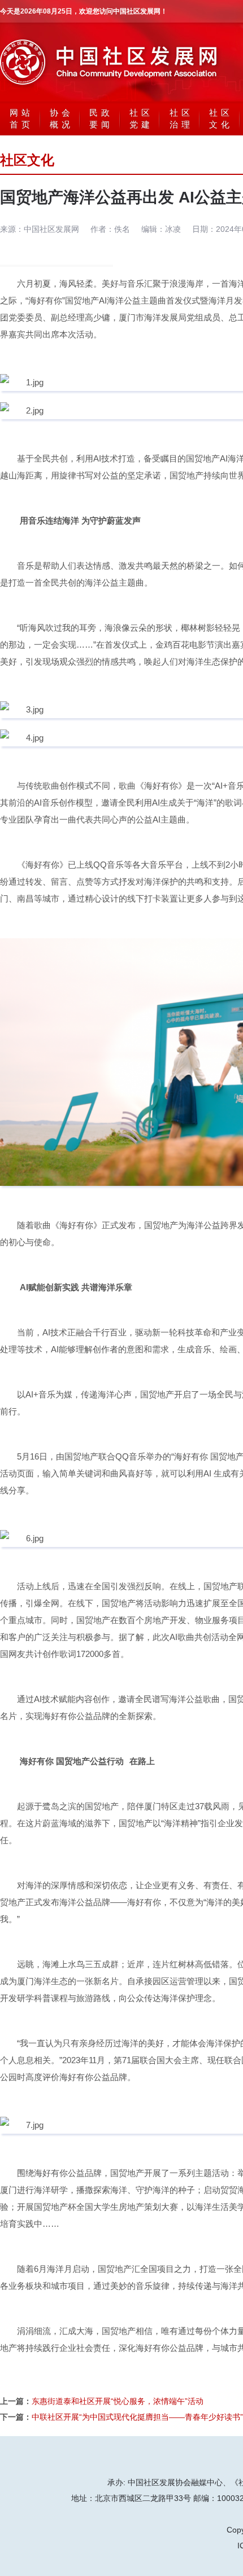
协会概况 (62, 118)
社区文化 (221, 118)
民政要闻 (101, 118)
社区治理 (181, 118)
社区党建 (141, 118)
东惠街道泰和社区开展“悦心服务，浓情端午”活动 (118, 2401)
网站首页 (21, 118)
